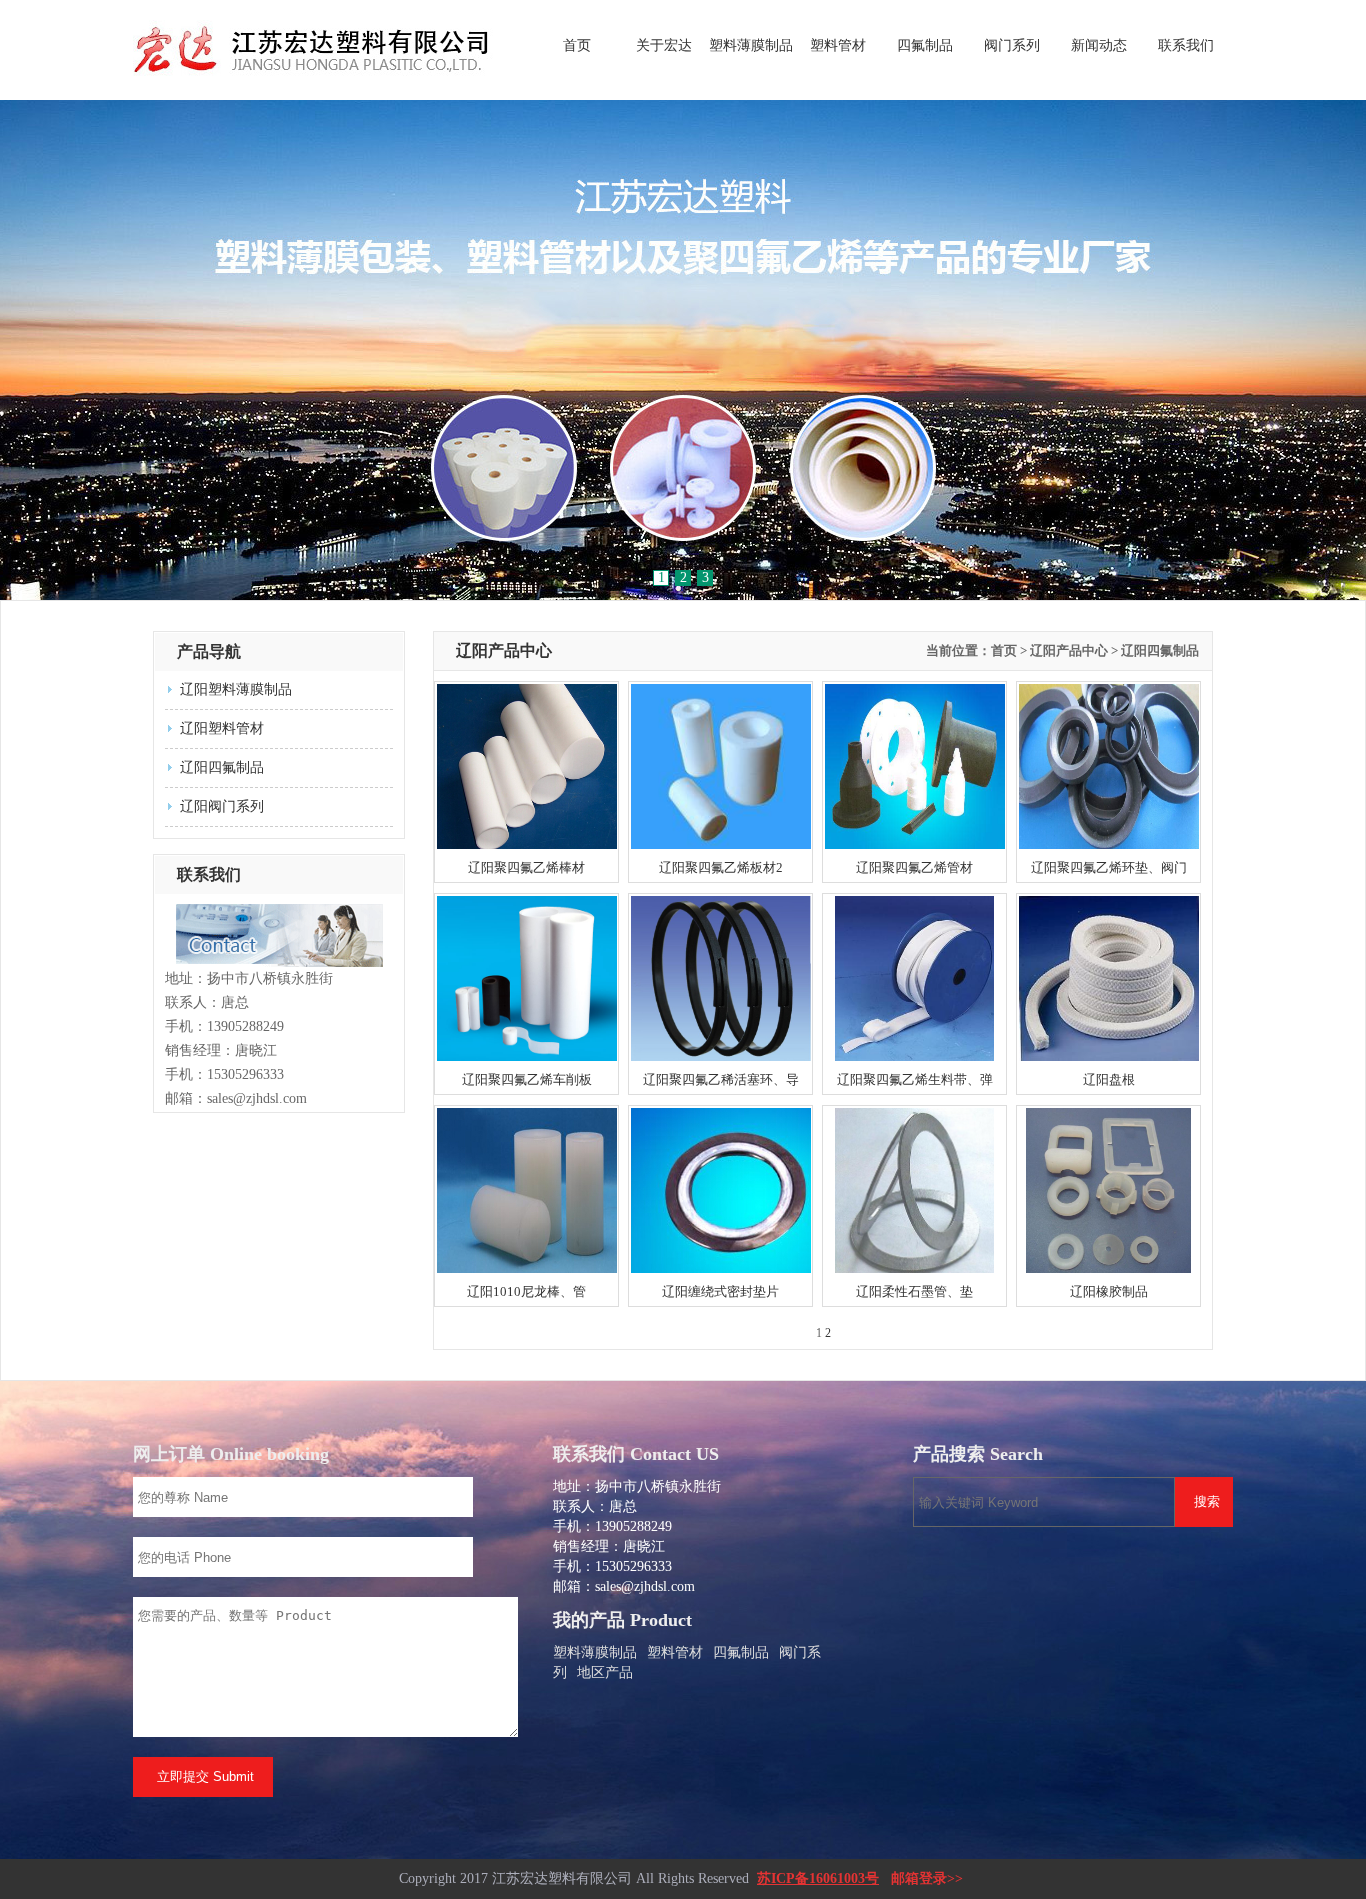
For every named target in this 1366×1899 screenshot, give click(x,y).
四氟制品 (925, 45)
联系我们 (1186, 45)
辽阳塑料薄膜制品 (236, 689)
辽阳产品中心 (1069, 650)
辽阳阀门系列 (222, 806)
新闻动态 (1099, 45)
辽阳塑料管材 (222, 728)
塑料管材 (838, 45)
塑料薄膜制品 (751, 45)
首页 (577, 45)
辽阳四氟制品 (222, 767)
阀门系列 (1012, 45)
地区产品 (605, 1672)
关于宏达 (664, 45)
